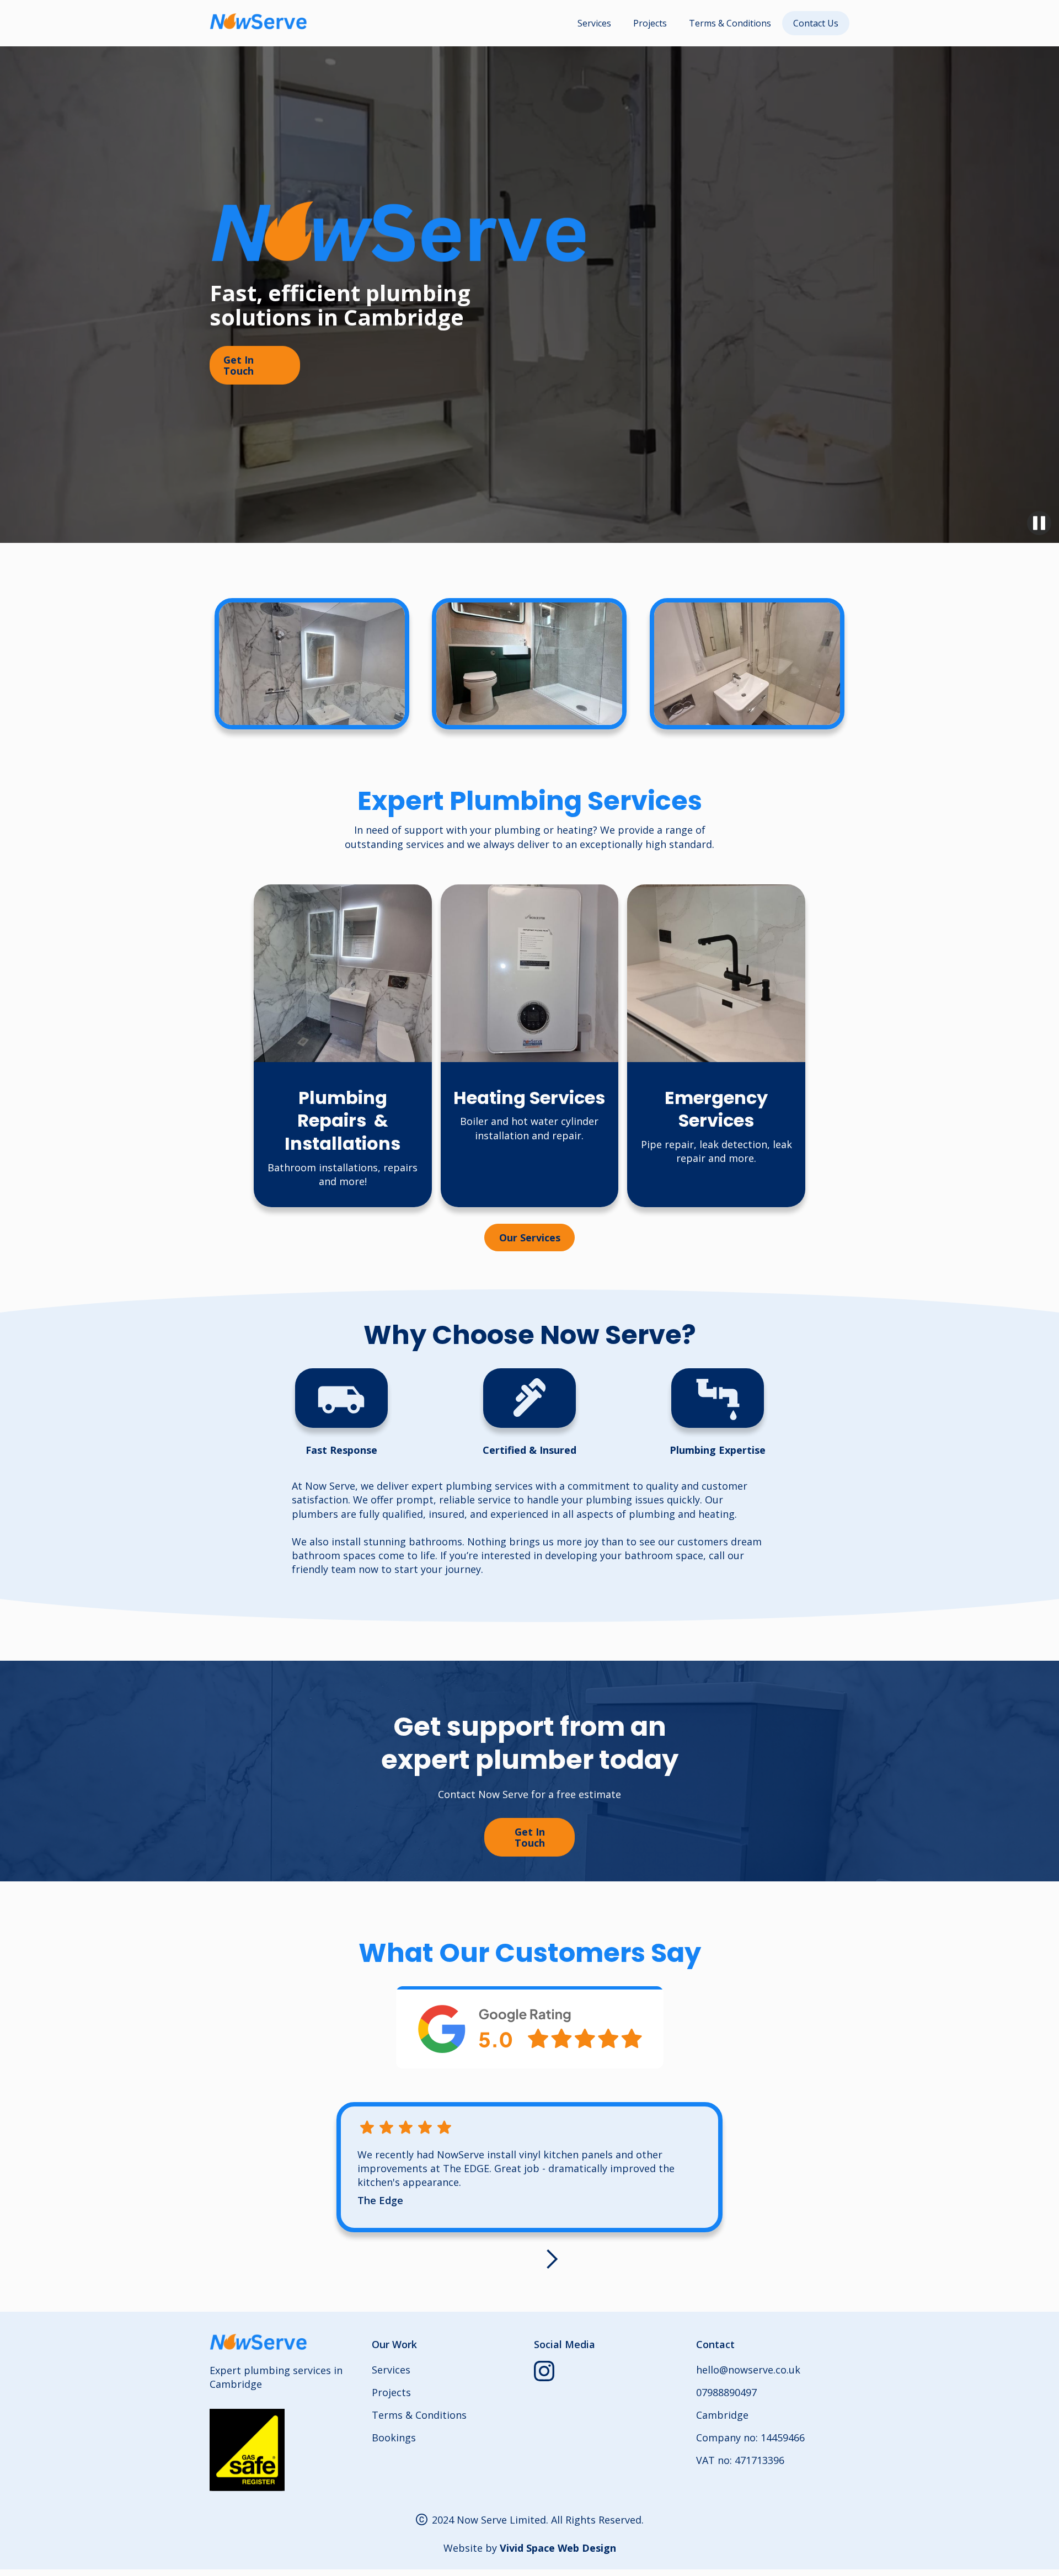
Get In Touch (239, 365)
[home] (259, 22)
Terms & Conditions (730, 23)
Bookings (394, 2438)
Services (594, 23)
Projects (650, 23)
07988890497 (726, 2392)
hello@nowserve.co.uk (748, 2370)
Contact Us (816, 23)
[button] (552, 2259)
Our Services (530, 1238)
